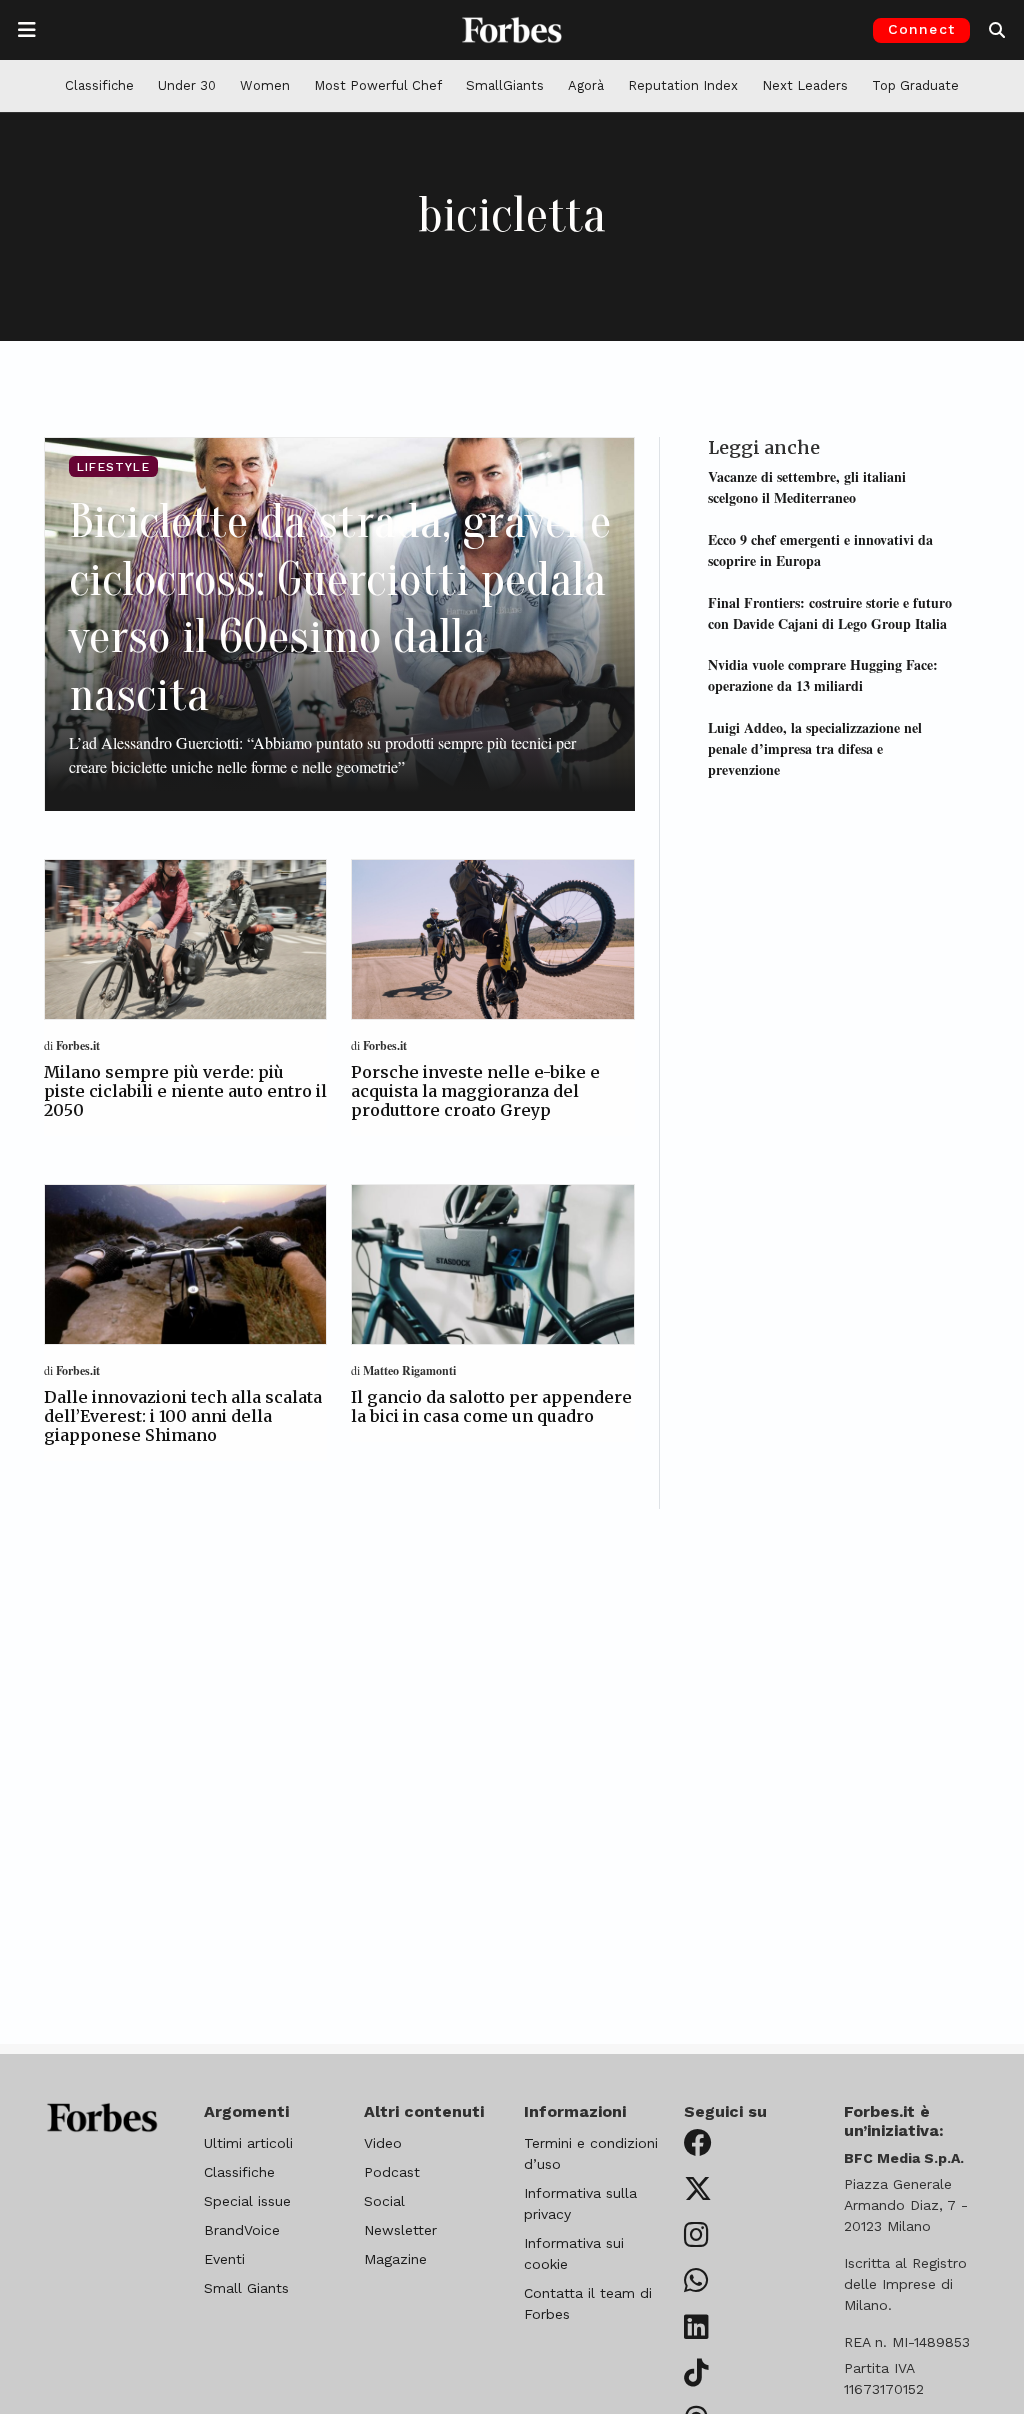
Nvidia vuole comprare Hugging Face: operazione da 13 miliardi (823, 675)
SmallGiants (505, 85)
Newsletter (400, 2230)
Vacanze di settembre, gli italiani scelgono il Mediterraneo (807, 487)
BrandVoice (242, 2230)
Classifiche (99, 85)
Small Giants (246, 2288)
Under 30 (187, 85)
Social (384, 2201)
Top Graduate (915, 85)
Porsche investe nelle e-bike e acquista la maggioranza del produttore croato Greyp (475, 1091)
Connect (921, 29)
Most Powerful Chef (378, 85)
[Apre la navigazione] (27, 30)
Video (383, 2143)
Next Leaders (805, 85)
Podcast (392, 2172)
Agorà (586, 85)
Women (265, 85)
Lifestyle (113, 467)
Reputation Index (683, 85)
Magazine (395, 2259)
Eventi (224, 2259)
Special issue (247, 2201)
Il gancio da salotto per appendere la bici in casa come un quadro (491, 1406)
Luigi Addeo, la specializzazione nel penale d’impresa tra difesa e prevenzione (815, 748)
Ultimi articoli (248, 2143)
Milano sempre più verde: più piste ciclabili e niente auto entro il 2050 (185, 1091)
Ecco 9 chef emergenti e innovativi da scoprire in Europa (820, 550)
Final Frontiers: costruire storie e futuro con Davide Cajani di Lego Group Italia (830, 613)
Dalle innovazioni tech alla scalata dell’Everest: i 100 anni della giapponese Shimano (183, 1416)
